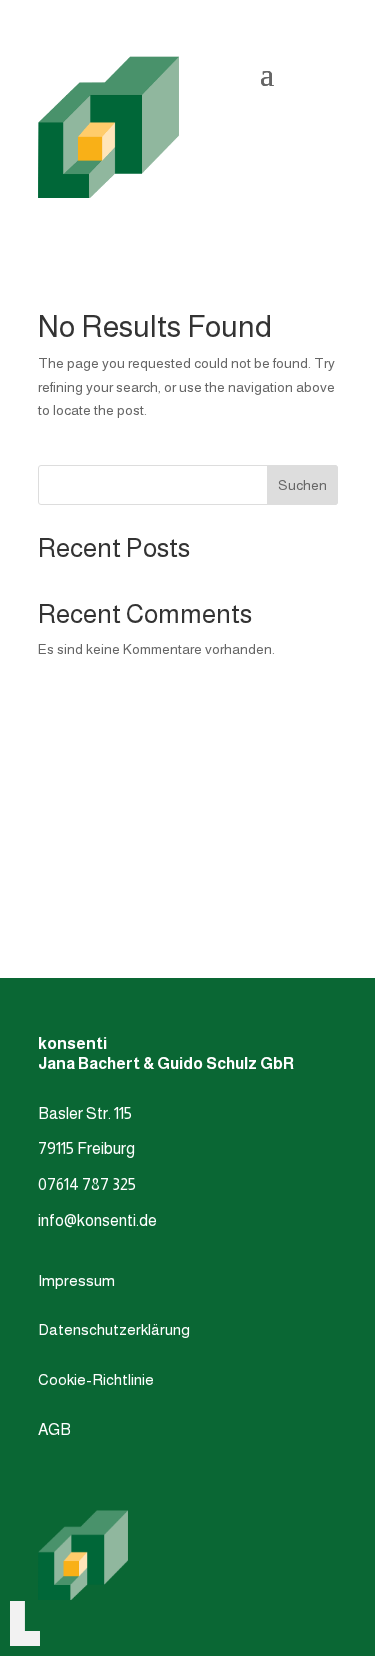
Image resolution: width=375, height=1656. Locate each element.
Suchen (302, 485)
